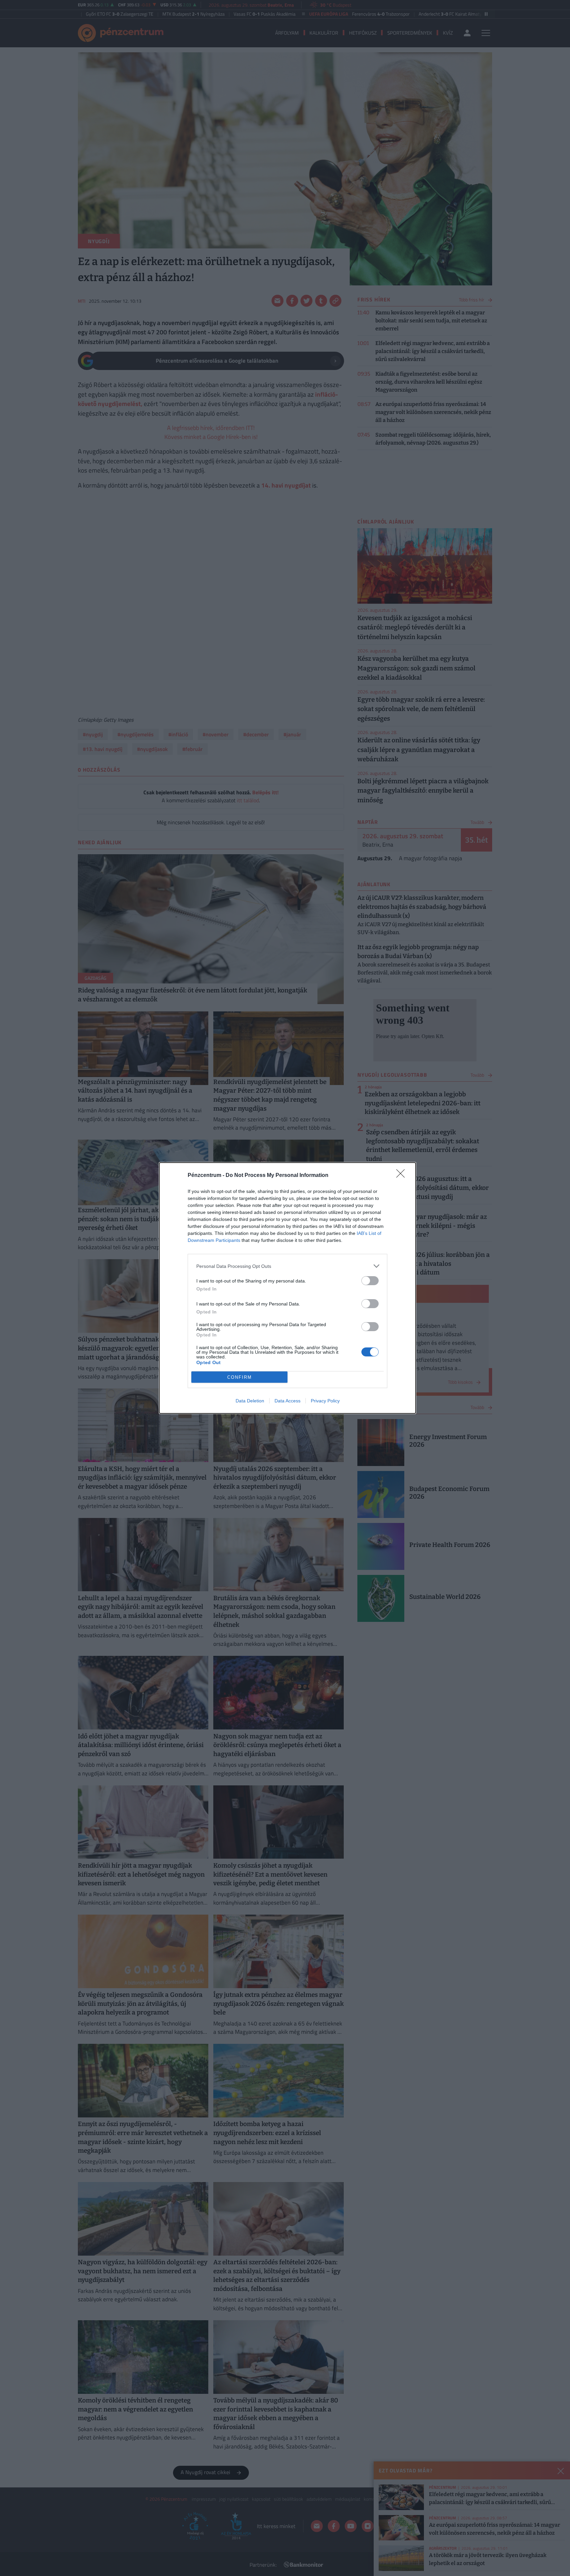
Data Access (287, 1401)
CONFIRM (240, 1377)
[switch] (370, 1281)
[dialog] (287, 1288)
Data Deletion (250, 1401)
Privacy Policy (325, 1401)
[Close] (403, 1176)
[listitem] (287, 1266)
